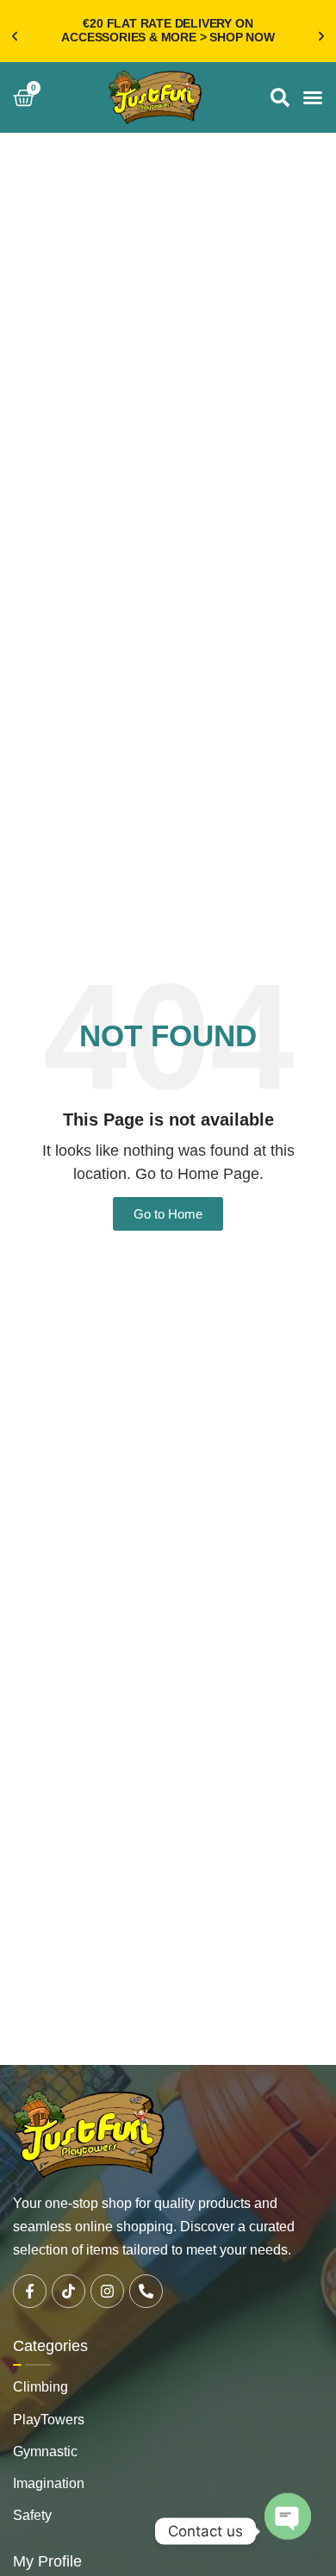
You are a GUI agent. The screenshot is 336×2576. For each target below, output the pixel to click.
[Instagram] (107, 2291)
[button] (15, 36)
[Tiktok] (68, 2291)
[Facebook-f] (30, 2291)
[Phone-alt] (146, 2291)
